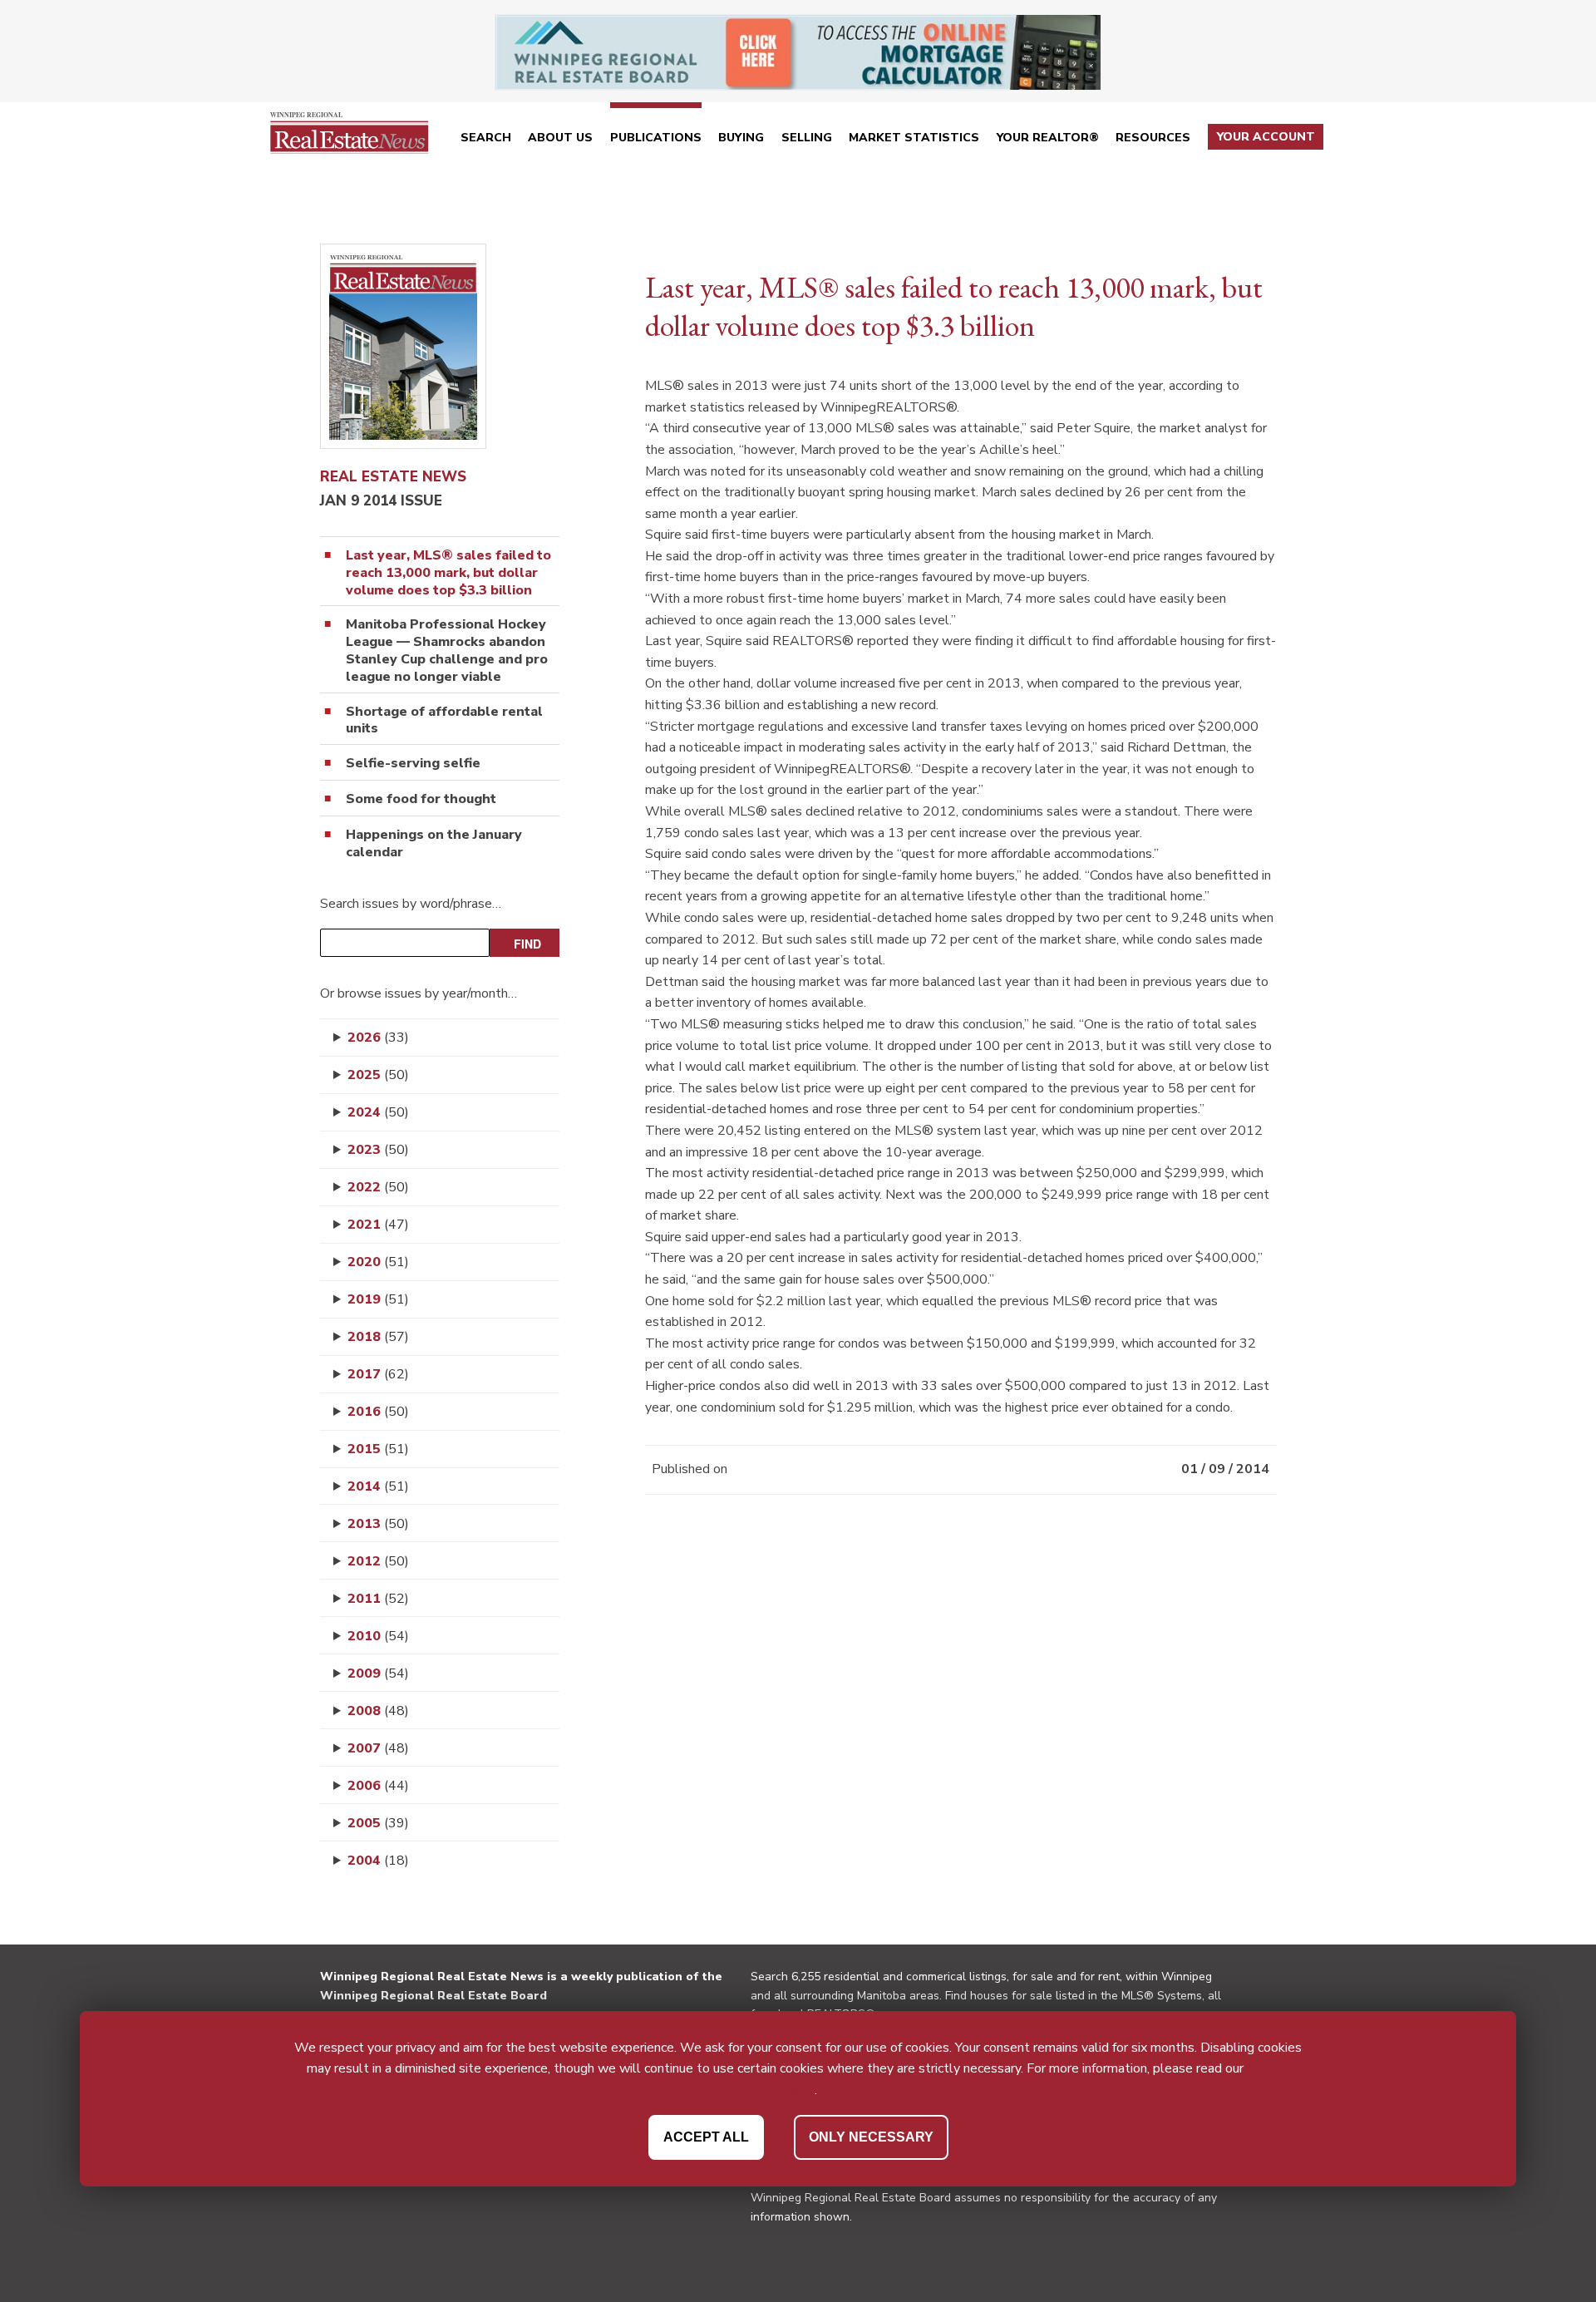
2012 (378, 1561)
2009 (378, 1674)
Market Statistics (914, 138)
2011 (378, 1599)
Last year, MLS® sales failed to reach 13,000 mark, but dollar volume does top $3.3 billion (448, 573)
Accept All (706, 2137)
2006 (378, 1786)
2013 (378, 1524)
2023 (378, 1150)
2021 (378, 1225)
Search (486, 138)
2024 (378, 1112)
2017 (378, 1374)
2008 (378, 1711)
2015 (378, 1449)
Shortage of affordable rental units (444, 721)
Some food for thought (421, 799)
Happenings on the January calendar (434, 844)
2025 (378, 1075)
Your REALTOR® (1048, 138)
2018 (378, 1337)
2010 (378, 1636)
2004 (378, 1861)
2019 (378, 1299)
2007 (378, 1748)
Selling (807, 138)
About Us (560, 138)
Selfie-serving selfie (413, 764)
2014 (378, 1486)
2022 (378, 1187)
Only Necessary (871, 2137)
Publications (656, 138)
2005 (378, 1823)
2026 (378, 1038)
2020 (378, 1262)
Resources (1153, 138)
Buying (741, 138)
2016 (378, 1412)
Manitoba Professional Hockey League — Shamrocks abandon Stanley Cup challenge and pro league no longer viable (447, 651)
